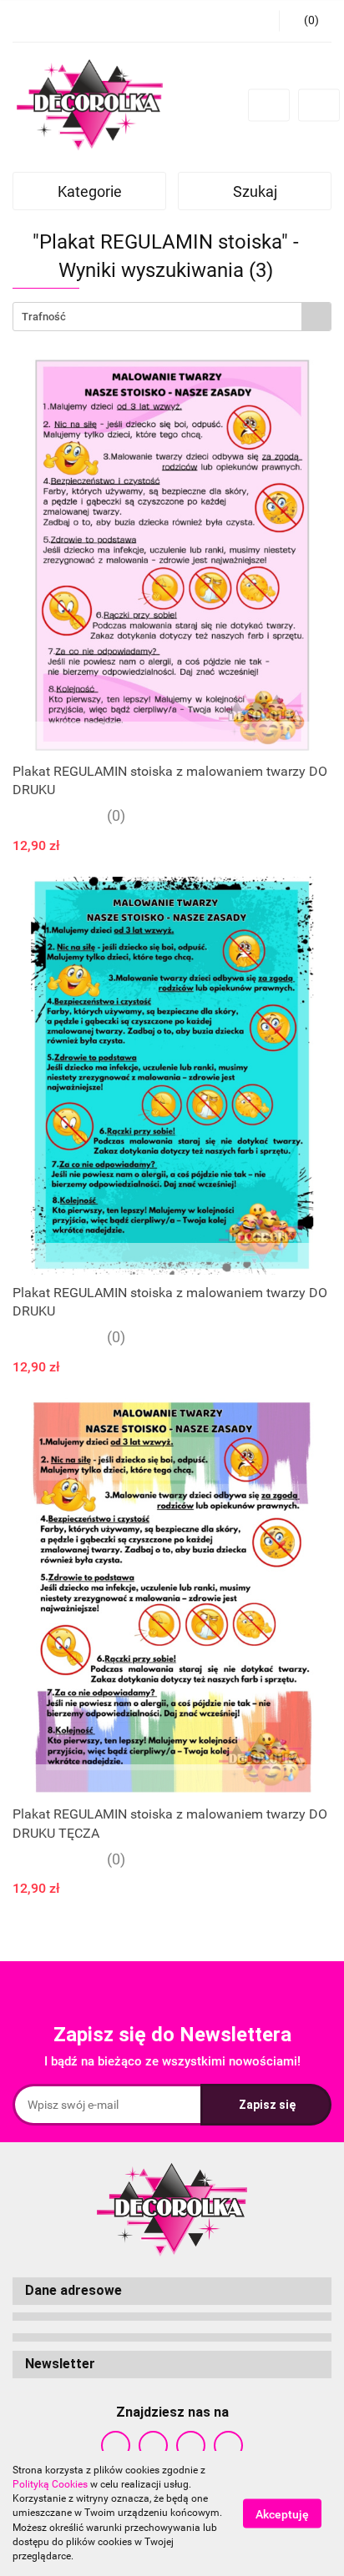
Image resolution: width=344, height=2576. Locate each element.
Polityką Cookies (50, 2484)
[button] (172, 2291)
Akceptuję (282, 2514)
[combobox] (172, 317)
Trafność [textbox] (44, 317)
